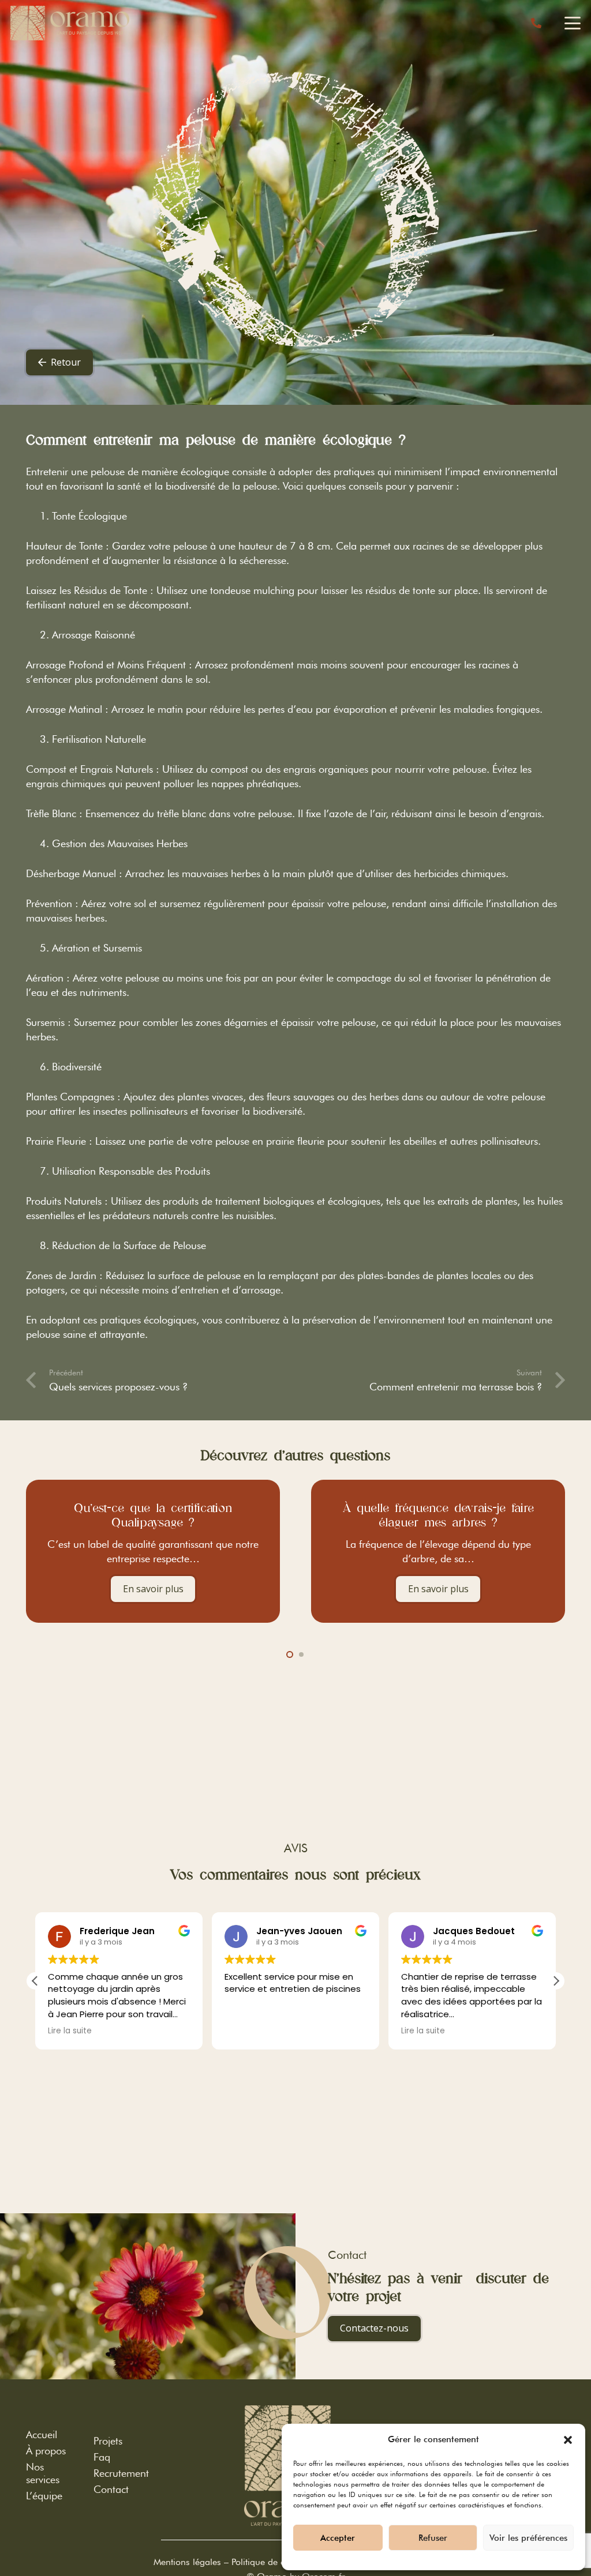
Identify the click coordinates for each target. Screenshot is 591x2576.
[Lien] (536, 23)
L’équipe (44, 2496)
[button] (568, 2440)
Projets (108, 2441)
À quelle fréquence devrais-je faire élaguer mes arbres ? (203, 1515)
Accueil (42, 2434)
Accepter (338, 2538)
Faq (102, 2457)
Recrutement (121, 2473)
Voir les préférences (528, 2538)
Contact (111, 2489)
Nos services (43, 2473)
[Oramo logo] (70, 23)
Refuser (433, 2538)
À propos (46, 2451)
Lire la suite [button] (70, 2031)
